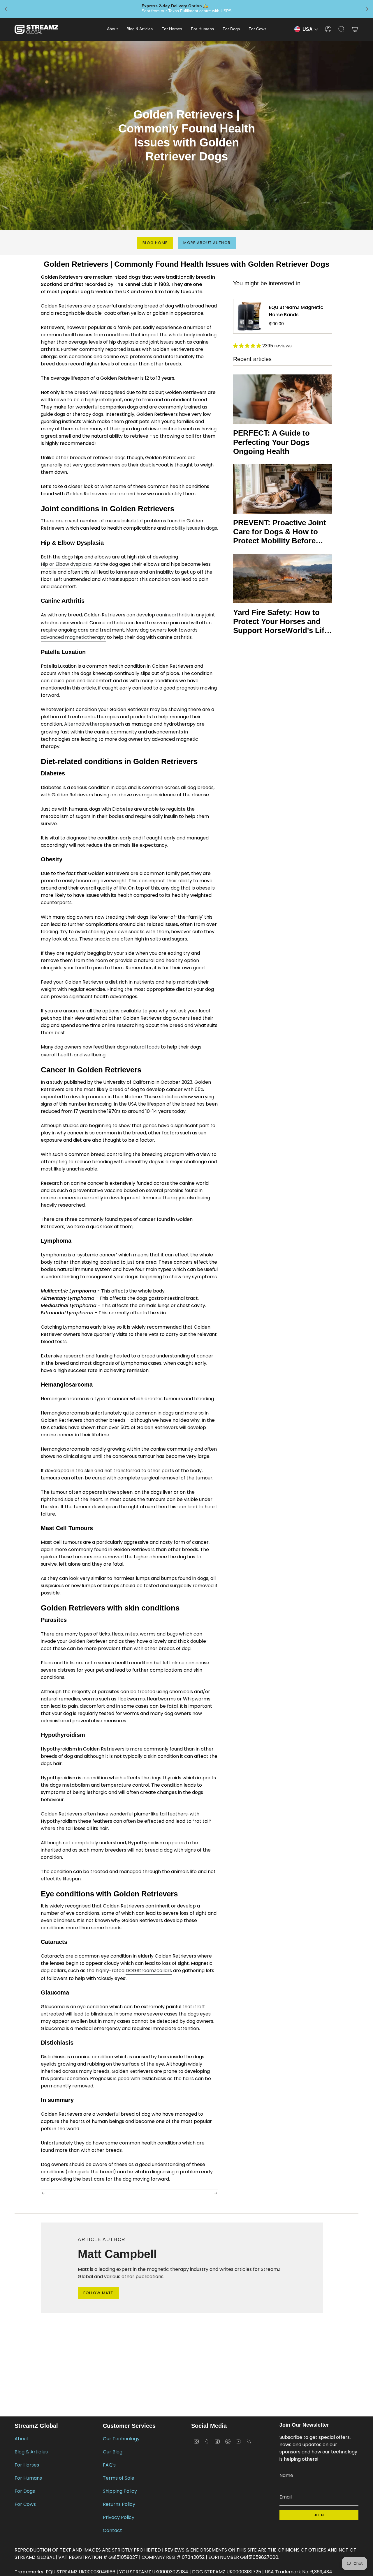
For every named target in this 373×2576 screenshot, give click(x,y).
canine (164, 615)
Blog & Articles (31, 2452)
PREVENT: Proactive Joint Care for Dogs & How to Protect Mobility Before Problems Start (280, 532)
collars (164, 1971)
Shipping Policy (120, 2491)
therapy (96, 637)
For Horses (27, 2465)
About (22, 2439)
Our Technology (121, 2439)
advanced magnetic (64, 637)
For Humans (28, 2478)
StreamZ (147, 1971)
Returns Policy (119, 2504)
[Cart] (355, 29)
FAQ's (109, 2465)
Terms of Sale (119, 2478)
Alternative (77, 724)
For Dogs (25, 2491)
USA (308, 29)
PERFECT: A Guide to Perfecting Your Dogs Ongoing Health (271, 442)
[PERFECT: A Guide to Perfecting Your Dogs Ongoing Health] (283, 399)
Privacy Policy (119, 2517)
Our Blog (113, 2452)
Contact (112, 2530)
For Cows (25, 2504)
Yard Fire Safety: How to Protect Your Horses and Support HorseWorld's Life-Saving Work (282, 622)
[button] (112, 29)
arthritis (181, 615)
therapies (101, 724)
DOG (131, 1971)
